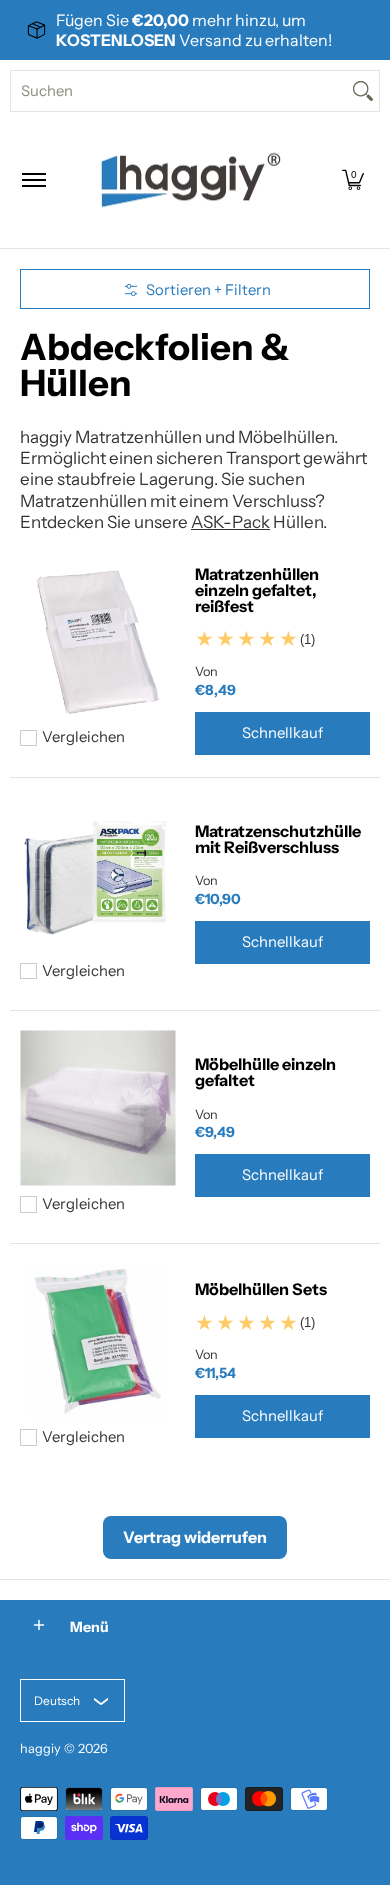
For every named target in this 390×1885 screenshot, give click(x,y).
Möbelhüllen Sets (261, 1289)
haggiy (40, 1748)
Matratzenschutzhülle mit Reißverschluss (278, 839)
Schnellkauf (282, 733)
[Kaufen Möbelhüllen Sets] (97, 1341)
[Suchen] (363, 91)
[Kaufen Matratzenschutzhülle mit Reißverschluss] (97, 875)
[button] (353, 180)
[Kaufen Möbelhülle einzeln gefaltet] (97, 1108)
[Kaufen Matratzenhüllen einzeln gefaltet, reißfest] (97, 641)
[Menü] (33, 180)
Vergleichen (83, 737)
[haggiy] (191, 180)
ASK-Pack (230, 522)
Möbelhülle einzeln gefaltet (265, 1072)
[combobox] (179, 91)
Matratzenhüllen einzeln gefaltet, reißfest (257, 590)
